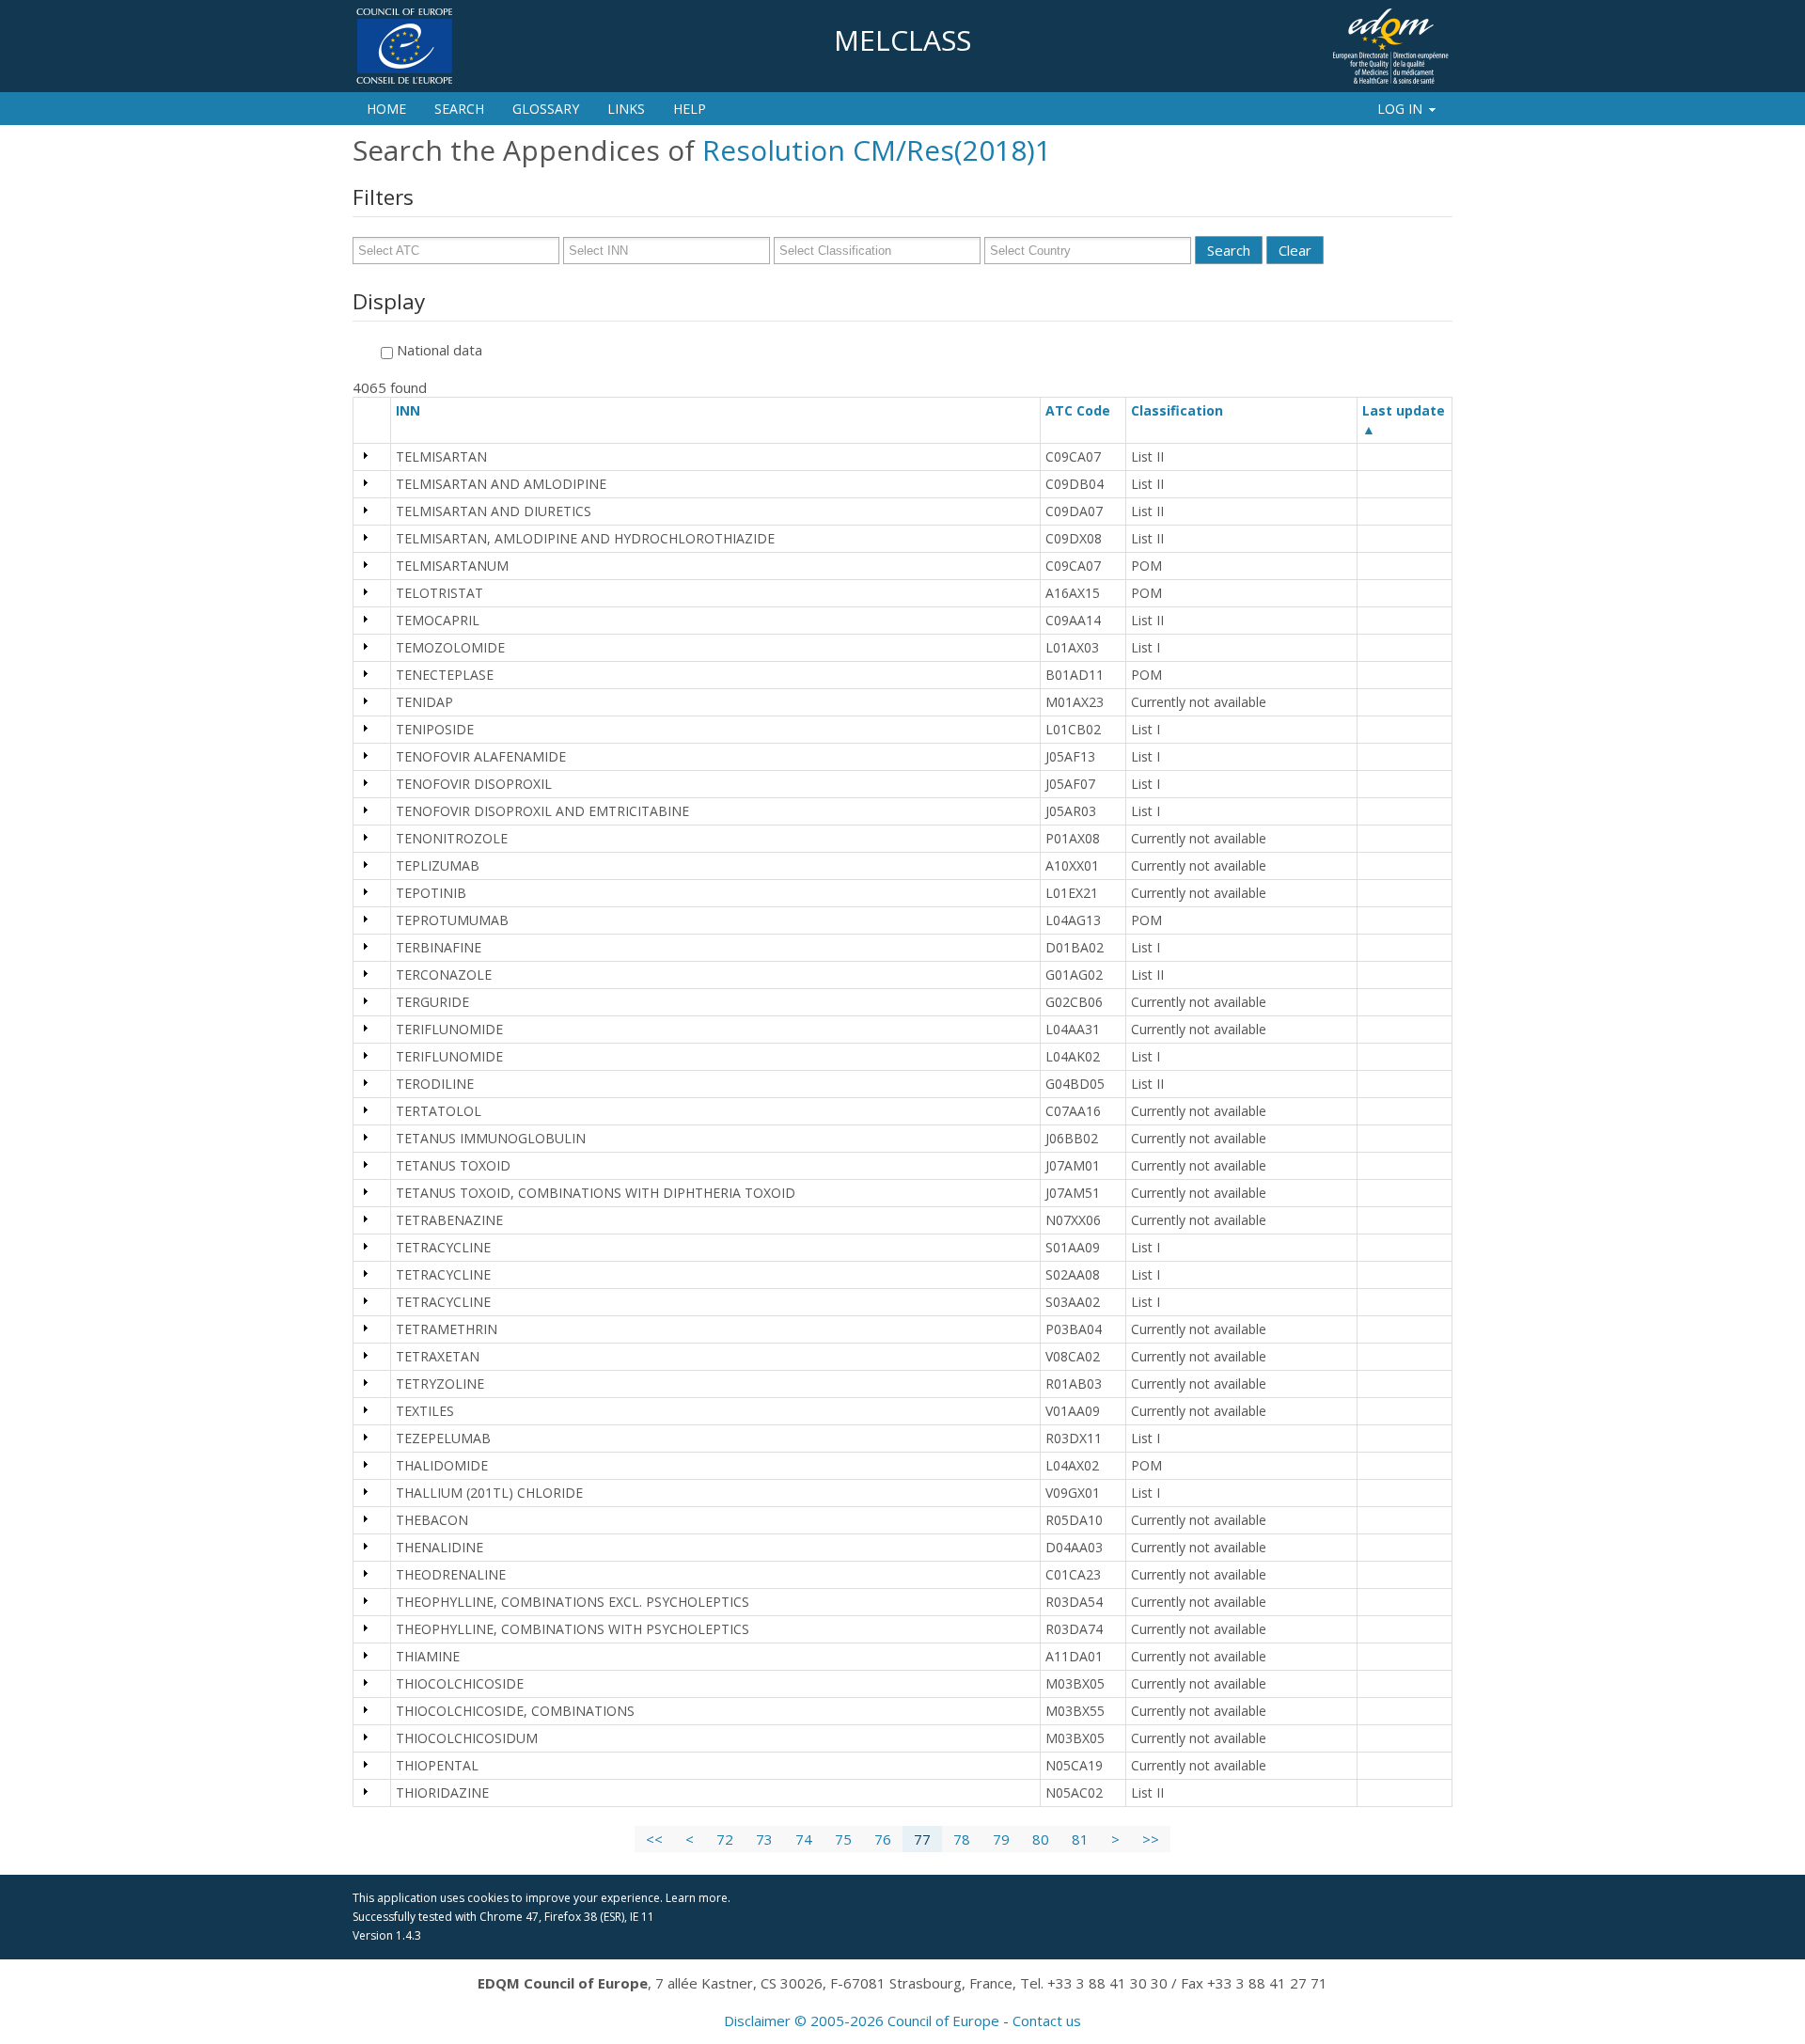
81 (1080, 1839)
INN (416, 410)
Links (626, 109)
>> (1151, 1839)
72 (725, 1839)
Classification (1185, 410)
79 (1001, 1839)
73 (764, 1839)
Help (690, 109)
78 (962, 1839)
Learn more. (698, 1898)
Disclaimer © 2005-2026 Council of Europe (862, 2020)
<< (654, 1839)
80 (1041, 1839)
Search (459, 109)
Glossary (546, 109)
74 (804, 1839)
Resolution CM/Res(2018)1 (877, 150)
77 (922, 1839)
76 (883, 1839)
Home (386, 109)
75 (843, 1839)
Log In (1400, 109)
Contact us (1047, 2020)
